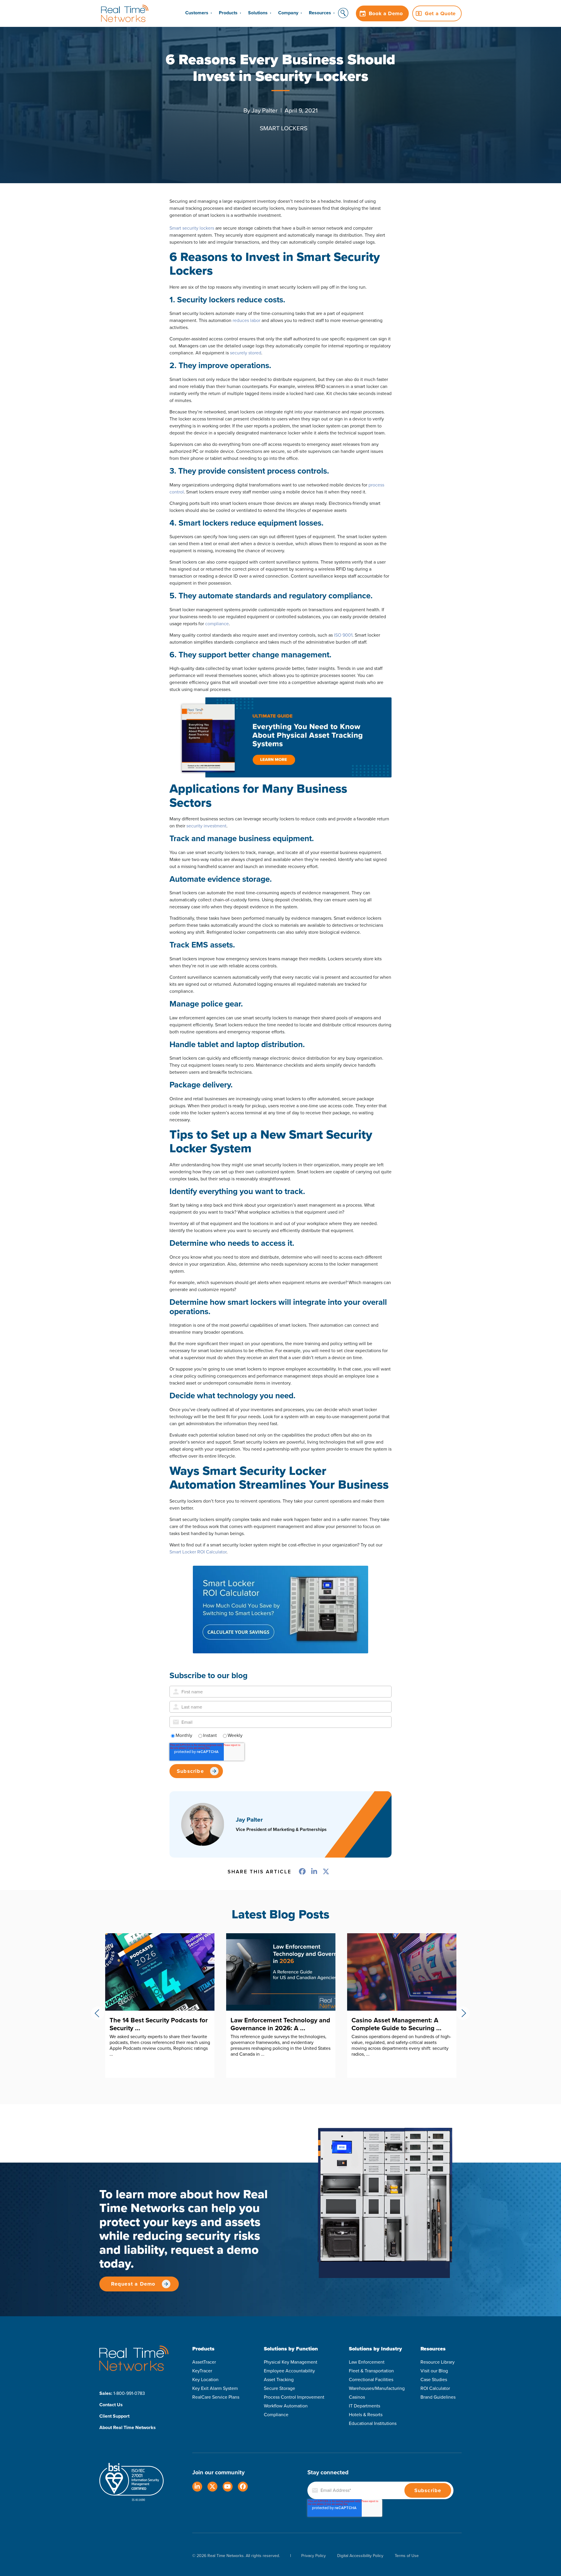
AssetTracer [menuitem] (204, 2362)
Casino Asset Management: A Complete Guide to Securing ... (155, 2024)
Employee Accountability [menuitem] (289, 2371)
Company (288, 13)
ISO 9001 (343, 635)
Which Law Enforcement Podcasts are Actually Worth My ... (280, 2024)
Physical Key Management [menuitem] (291, 2362)
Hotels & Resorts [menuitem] (366, 2415)
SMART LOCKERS (284, 128)
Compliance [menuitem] (276, 2415)
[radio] (181, 1735)
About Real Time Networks (128, 2427)
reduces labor (246, 320)
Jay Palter (265, 110)
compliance (217, 624)
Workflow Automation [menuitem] (286, 2406)
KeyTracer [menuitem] (202, 2371)
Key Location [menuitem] (205, 2380)
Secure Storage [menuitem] (279, 2388)
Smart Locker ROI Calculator (198, 1552)
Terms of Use (407, 2556)
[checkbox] (280, 1735)
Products (228, 13)
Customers (197, 13)
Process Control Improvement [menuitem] (294, 2397)
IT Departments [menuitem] (365, 2406)
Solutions (258, 13)
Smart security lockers (192, 228)
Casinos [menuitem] (357, 2397)
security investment (206, 826)
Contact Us (111, 2405)
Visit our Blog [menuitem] (434, 2371)
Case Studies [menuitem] (434, 2380)
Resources (320, 13)
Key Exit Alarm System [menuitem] (215, 2388)
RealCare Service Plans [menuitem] (216, 2397)
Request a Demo (133, 2284)
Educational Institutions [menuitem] (373, 2423)
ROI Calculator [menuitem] (435, 2388)
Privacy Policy (314, 2556)
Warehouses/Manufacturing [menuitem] (377, 2388)
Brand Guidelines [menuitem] (438, 2397)
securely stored (246, 353)
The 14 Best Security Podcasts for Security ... (401, 2024)
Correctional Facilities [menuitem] (371, 2380)
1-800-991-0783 (129, 2393)
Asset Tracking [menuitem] (279, 2380)
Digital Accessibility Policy (360, 2556)
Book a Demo (386, 13)
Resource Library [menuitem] (438, 2362)
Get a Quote (440, 13)
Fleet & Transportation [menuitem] (371, 2371)
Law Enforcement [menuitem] (367, 2362)
